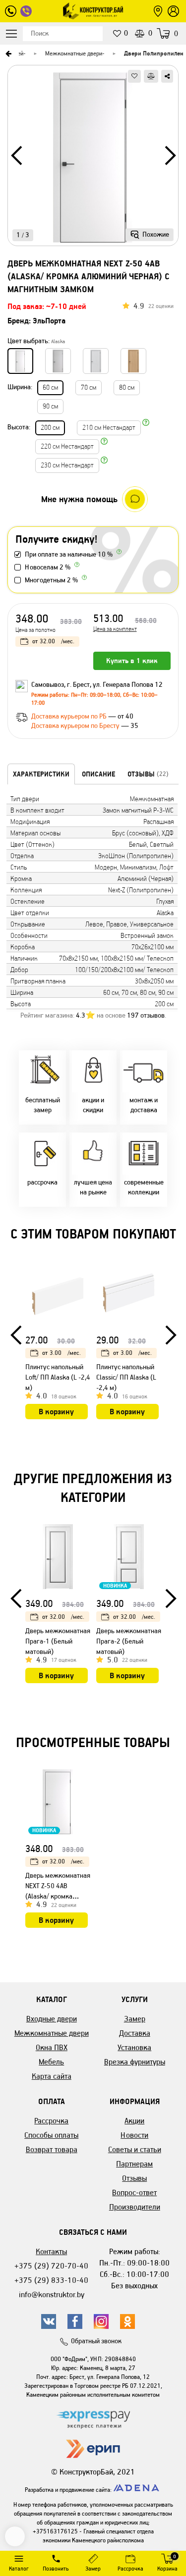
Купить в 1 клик (132, 661)
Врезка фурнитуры (135, 2062)
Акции (134, 2121)
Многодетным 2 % (51, 580)
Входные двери (52, 2019)
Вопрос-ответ (134, 2192)
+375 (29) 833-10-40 (51, 2280)
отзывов (146, 1015)
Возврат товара (52, 2149)
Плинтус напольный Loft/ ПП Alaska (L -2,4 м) (58, 1377)
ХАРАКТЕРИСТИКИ (41, 774)
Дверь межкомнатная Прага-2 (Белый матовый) (129, 1641)
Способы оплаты (51, 2135)
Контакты (51, 2251)
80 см (127, 387)
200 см (50, 428)
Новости (134, 2135)
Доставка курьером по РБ (70, 716)
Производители (135, 2207)
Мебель (51, 2062)
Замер (135, 2019)
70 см (89, 387)
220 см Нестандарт (67, 446)
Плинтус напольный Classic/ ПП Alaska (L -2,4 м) (126, 1377)
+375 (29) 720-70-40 (51, 2266)
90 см (50, 406)
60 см (50, 387)
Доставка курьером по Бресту (76, 726)
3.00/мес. (62, 1353)
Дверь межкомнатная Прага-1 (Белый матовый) (58, 1641)
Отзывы (134, 2178)
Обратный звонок (96, 2341)
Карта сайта (52, 2076)
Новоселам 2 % (48, 567)
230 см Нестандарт (67, 465)
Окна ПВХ (52, 2047)
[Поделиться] (167, 76)
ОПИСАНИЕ (98, 774)
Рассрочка (51, 2121)
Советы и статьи (135, 2149)
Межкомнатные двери (74, 53)
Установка (134, 2047)
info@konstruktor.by (52, 2294)
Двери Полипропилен (154, 53)
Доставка (135, 2033)
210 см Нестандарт (109, 428)
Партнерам (134, 2164)
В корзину (56, 1412)
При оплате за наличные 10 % (69, 554)
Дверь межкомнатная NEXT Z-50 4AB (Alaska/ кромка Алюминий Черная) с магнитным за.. (58, 1896)
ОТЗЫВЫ (148, 774)
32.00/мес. (53, 641)
